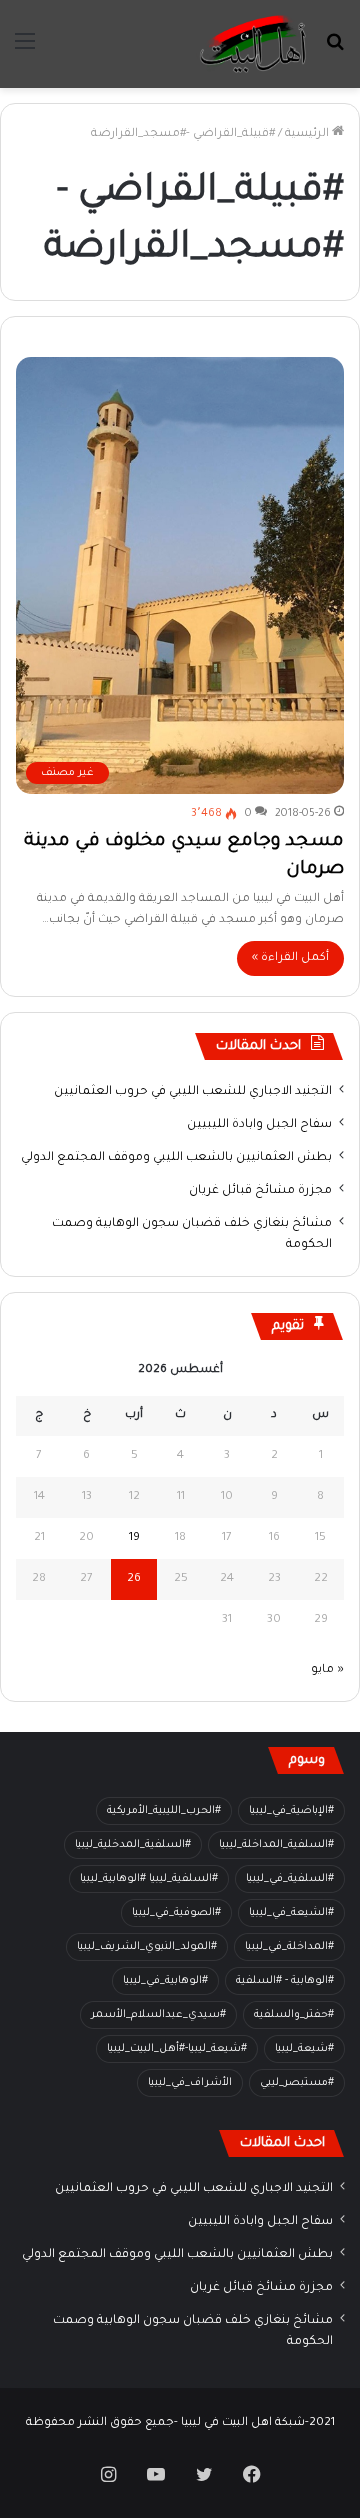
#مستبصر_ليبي (297, 2083)
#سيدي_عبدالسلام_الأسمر (158, 2015)
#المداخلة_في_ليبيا (289, 1947)
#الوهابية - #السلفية (285, 1981)
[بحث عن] (335, 51)
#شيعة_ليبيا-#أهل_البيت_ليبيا (177, 2049)
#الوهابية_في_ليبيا (165, 1981)
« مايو (327, 1670)
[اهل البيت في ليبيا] (253, 44)
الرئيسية (308, 134)
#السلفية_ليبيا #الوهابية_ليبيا (149, 1879)
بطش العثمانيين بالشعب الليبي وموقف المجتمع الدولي (176, 1158)
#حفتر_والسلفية (294, 2015)
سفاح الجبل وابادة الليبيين (259, 1125)
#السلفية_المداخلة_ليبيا (276, 1845)
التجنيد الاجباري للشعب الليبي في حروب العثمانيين (193, 1092)
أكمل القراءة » (290, 958)
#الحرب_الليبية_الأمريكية (164, 1811)
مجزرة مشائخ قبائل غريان (260, 1191)
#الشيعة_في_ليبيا (291, 1913)
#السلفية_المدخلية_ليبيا (133, 1845)
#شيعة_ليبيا (304, 2049)
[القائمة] (25, 51)
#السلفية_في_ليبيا (290, 1879)
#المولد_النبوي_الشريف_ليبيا (147, 1947)
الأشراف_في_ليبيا (190, 2083)
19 (134, 1538)
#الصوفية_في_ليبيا (176, 1913)
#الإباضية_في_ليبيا (291, 1811)
